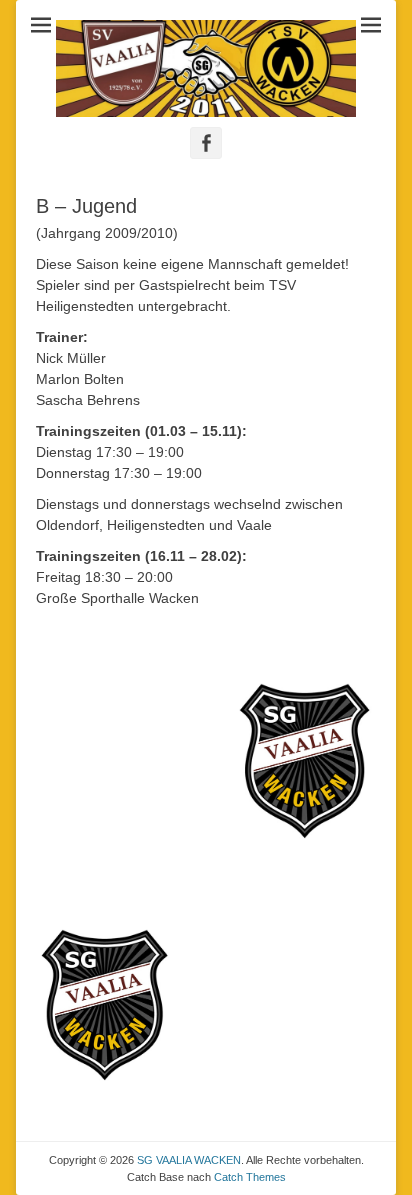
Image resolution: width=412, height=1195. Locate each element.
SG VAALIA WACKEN (189, 1160)
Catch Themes (250, 1177)
